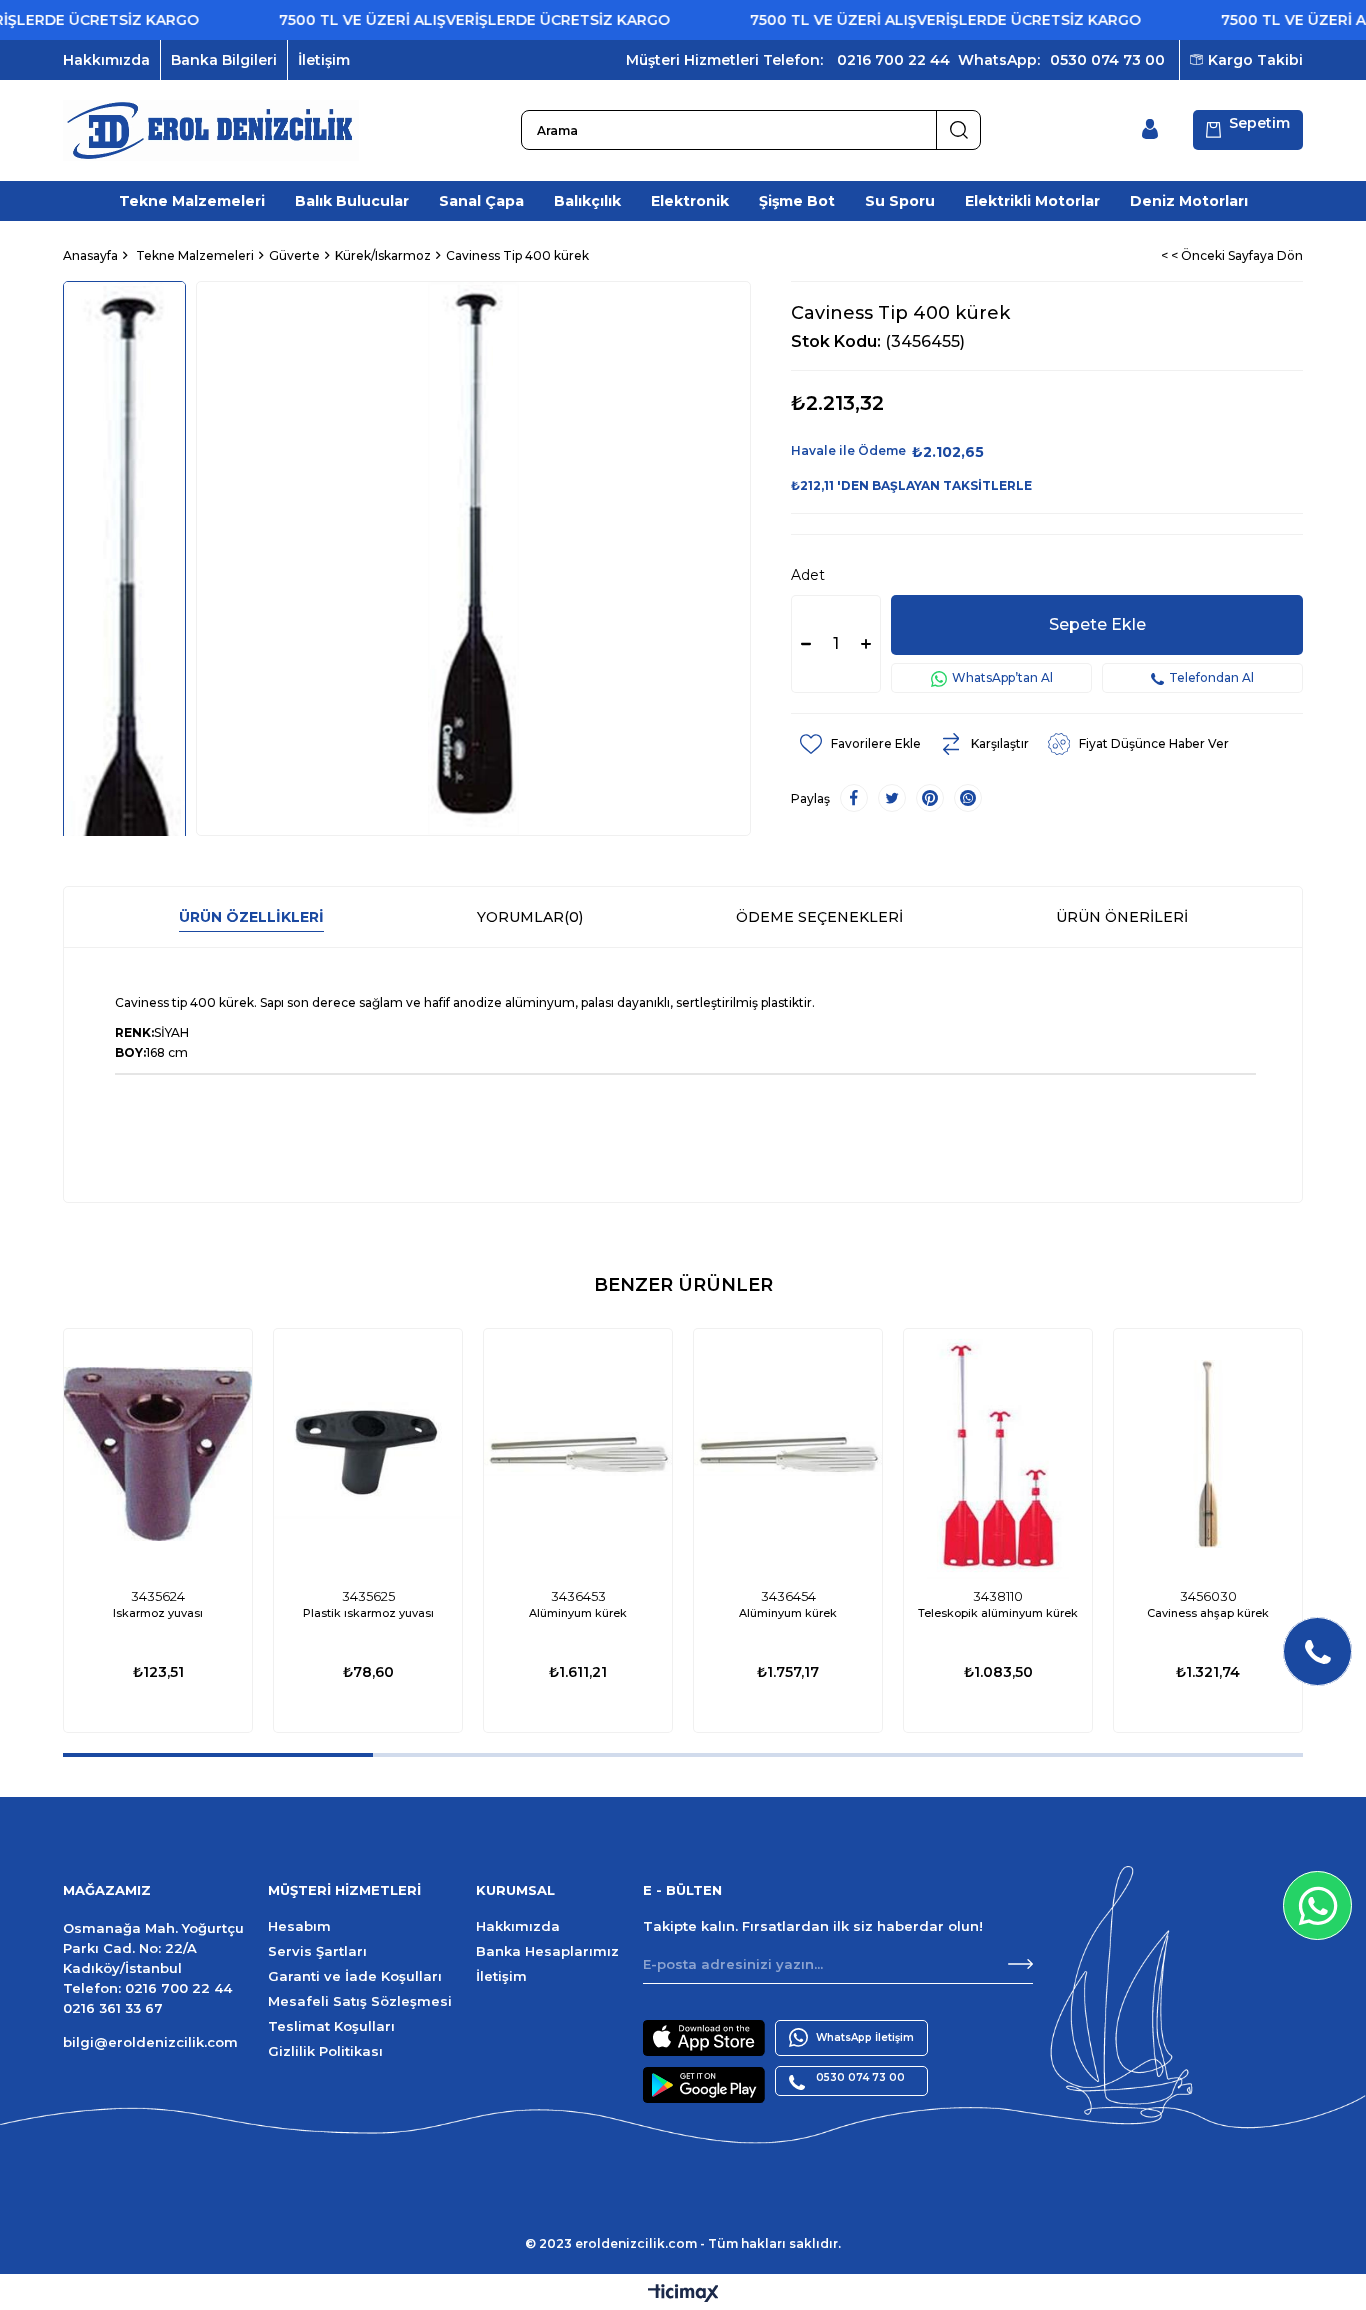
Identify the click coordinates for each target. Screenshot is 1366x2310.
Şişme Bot (797, 201)
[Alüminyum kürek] (578, 1454)
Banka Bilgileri (224, 60)
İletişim (324, 60)
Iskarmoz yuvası (158, 1613)
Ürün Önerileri (1122, 917)
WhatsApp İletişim (865, 2037)
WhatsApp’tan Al (1002, 677)
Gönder (1020, 1964)
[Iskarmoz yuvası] (158, 1454)
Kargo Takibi (1255, 60)
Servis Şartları (317, 1951)
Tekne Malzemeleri (192, 201)
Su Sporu (900, 201)
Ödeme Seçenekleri (819, 917)
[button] (218, 1755)
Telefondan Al (1211, 677)
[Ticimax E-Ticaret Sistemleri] (683, 2294)
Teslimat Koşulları (331, 2026)
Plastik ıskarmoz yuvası (368, 1613)
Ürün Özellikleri (251, 917)
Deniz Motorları (1189, 201)
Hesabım (299, 1926)
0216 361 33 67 (113, 2008)
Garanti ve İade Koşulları (355, 1976)
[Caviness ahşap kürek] (1208, 1454)
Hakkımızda (106, 60)
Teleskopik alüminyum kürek (998, 1613)
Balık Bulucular (352, 201)
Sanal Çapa (481, 201)
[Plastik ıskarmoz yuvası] (368, 1454)
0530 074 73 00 (1107, 60)
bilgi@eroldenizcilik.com (150, 2042)
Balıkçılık (587, 201)
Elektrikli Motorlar (1032, 201)
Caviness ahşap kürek (1208, 1613)
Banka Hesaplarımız (547, 1951)
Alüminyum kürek (578, 1613)
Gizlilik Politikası (325, 2051)
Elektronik (690, 201)
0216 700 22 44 (893, 60)
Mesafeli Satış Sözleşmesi (360, 2001)
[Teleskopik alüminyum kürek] (998, 1454)
